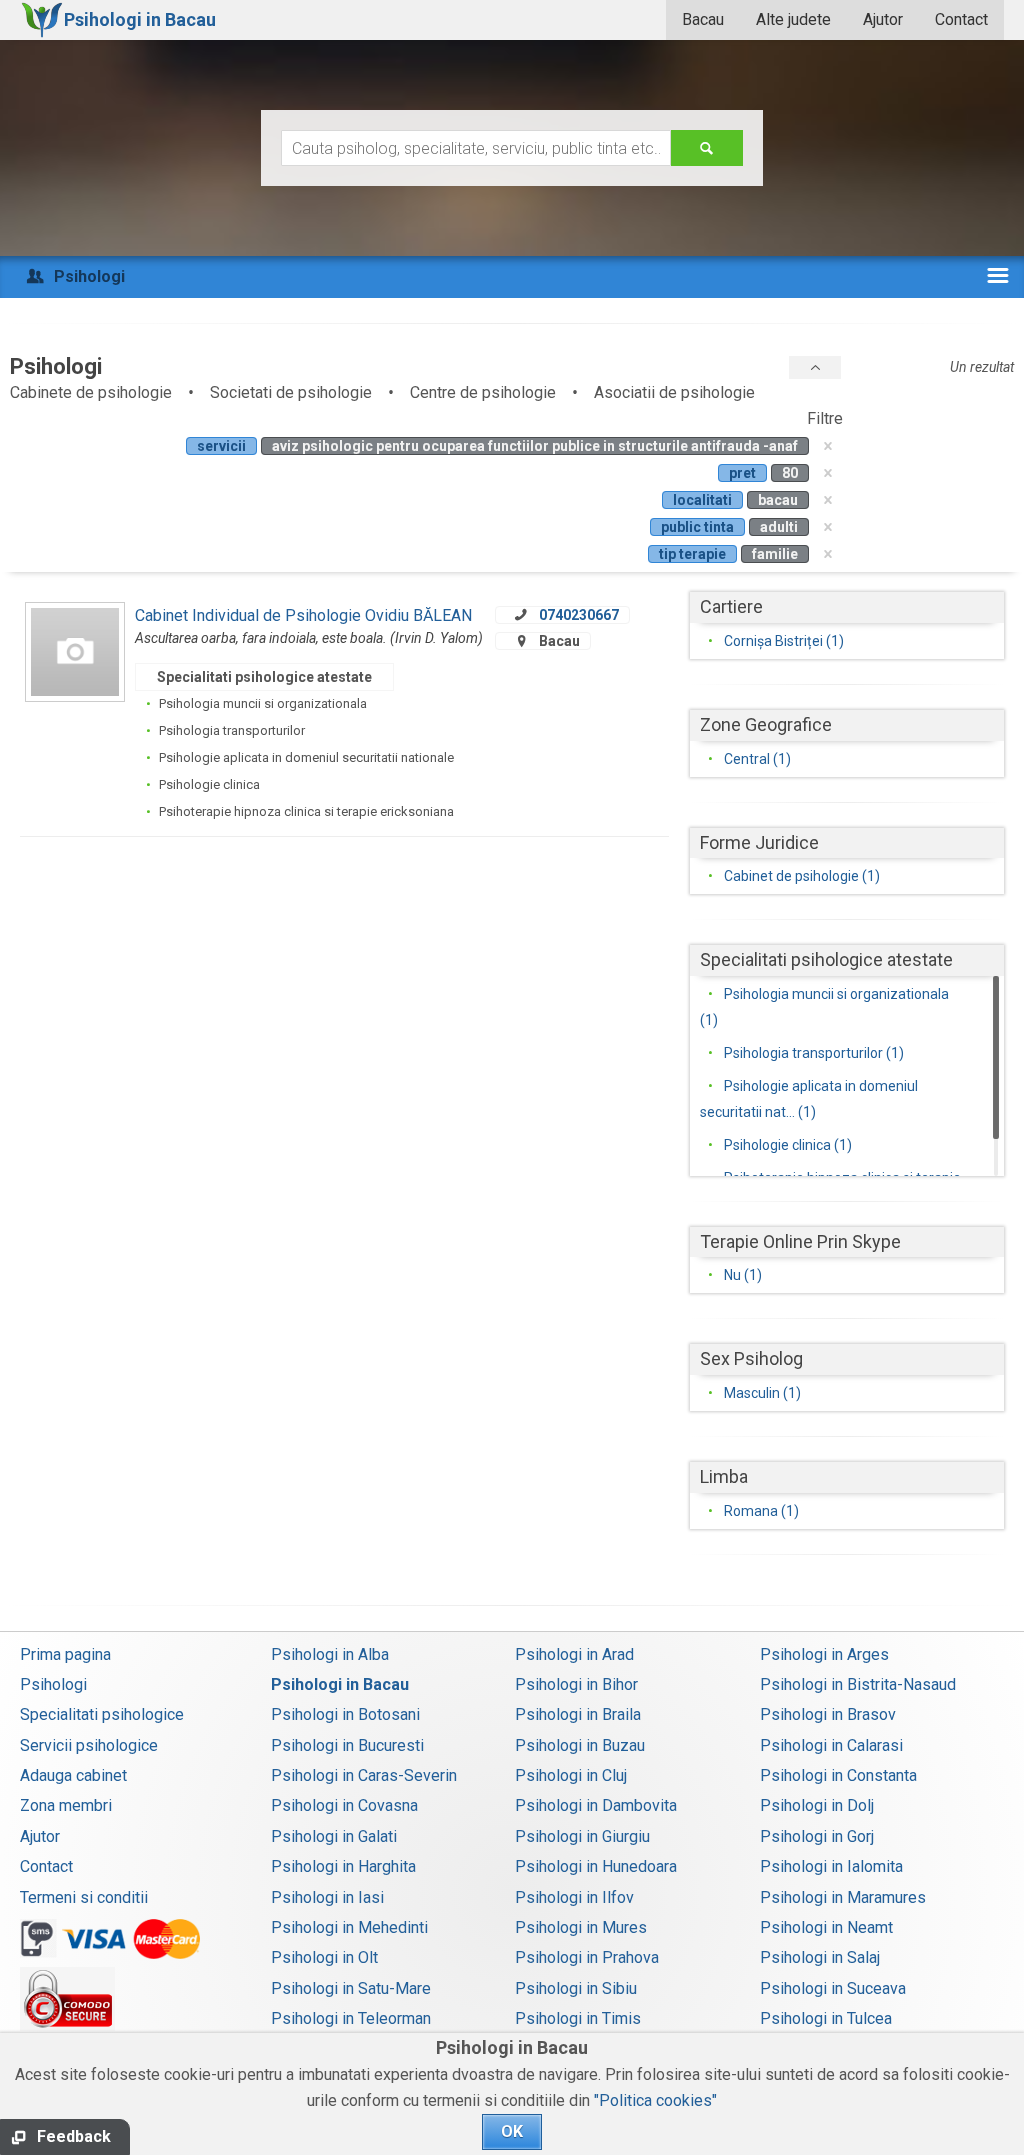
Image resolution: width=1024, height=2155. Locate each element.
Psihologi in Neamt (826, 1927)
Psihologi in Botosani (345, 1714)
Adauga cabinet (73, 1775)
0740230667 (579, 615)
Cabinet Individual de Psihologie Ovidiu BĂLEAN (303, 615)
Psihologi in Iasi (327, 1897)
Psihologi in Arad (574, 1654)
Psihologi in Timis (578, 2018)
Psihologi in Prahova (587, 1957)
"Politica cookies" (655, 2100)
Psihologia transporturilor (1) (814, 1053)
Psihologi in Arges (824, 1654)
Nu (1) (743, 1275)
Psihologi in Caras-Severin (364, 1775)
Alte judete (793, 19)
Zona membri (66, 1805)
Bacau (703, 19)
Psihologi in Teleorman (351, 2018)
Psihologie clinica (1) (788, 1145)
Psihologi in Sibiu (576, 1988)
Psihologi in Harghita (343, 1866)
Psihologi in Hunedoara (596, 1866)
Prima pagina (65, 1654)
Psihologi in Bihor (576, 1684)
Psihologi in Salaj (820, 1957)
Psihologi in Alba (330, 1654)
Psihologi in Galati (334, 1836)
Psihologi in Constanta (838, 1775)
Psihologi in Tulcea (826, 2018)
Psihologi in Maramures (843, 1897)
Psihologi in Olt (324, 1957)
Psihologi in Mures (581, 1927)
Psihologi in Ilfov (574, 1897)
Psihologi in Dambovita (596, 1805)
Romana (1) (761, 1511)
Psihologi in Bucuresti (347, 1745)
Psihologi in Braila (578, 1714)
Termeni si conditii (84, 1897)
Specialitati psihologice (102, 1714)
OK (512, 2131)
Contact (961, 19)
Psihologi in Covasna (344, 1805)
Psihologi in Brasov (828, 1714)
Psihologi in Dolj (817, 1805)
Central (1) (757, 759)
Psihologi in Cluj (571, 1775)
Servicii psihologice (89, 1745)
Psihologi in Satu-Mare (351, 1988)
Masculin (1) (762, 1393)
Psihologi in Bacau (340, 1684)
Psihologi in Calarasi (831, 1745)
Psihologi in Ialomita (831, 1866)
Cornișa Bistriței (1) (784, 641)
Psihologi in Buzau (580, 1745)
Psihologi (53, 1684)
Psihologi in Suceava (833, 1988)
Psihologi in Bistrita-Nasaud (858, 1684)
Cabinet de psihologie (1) (802, 876)
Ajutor (883, 19)
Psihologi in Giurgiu (582, 1836)
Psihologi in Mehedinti (349, 1927)
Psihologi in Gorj (817, 1836)
